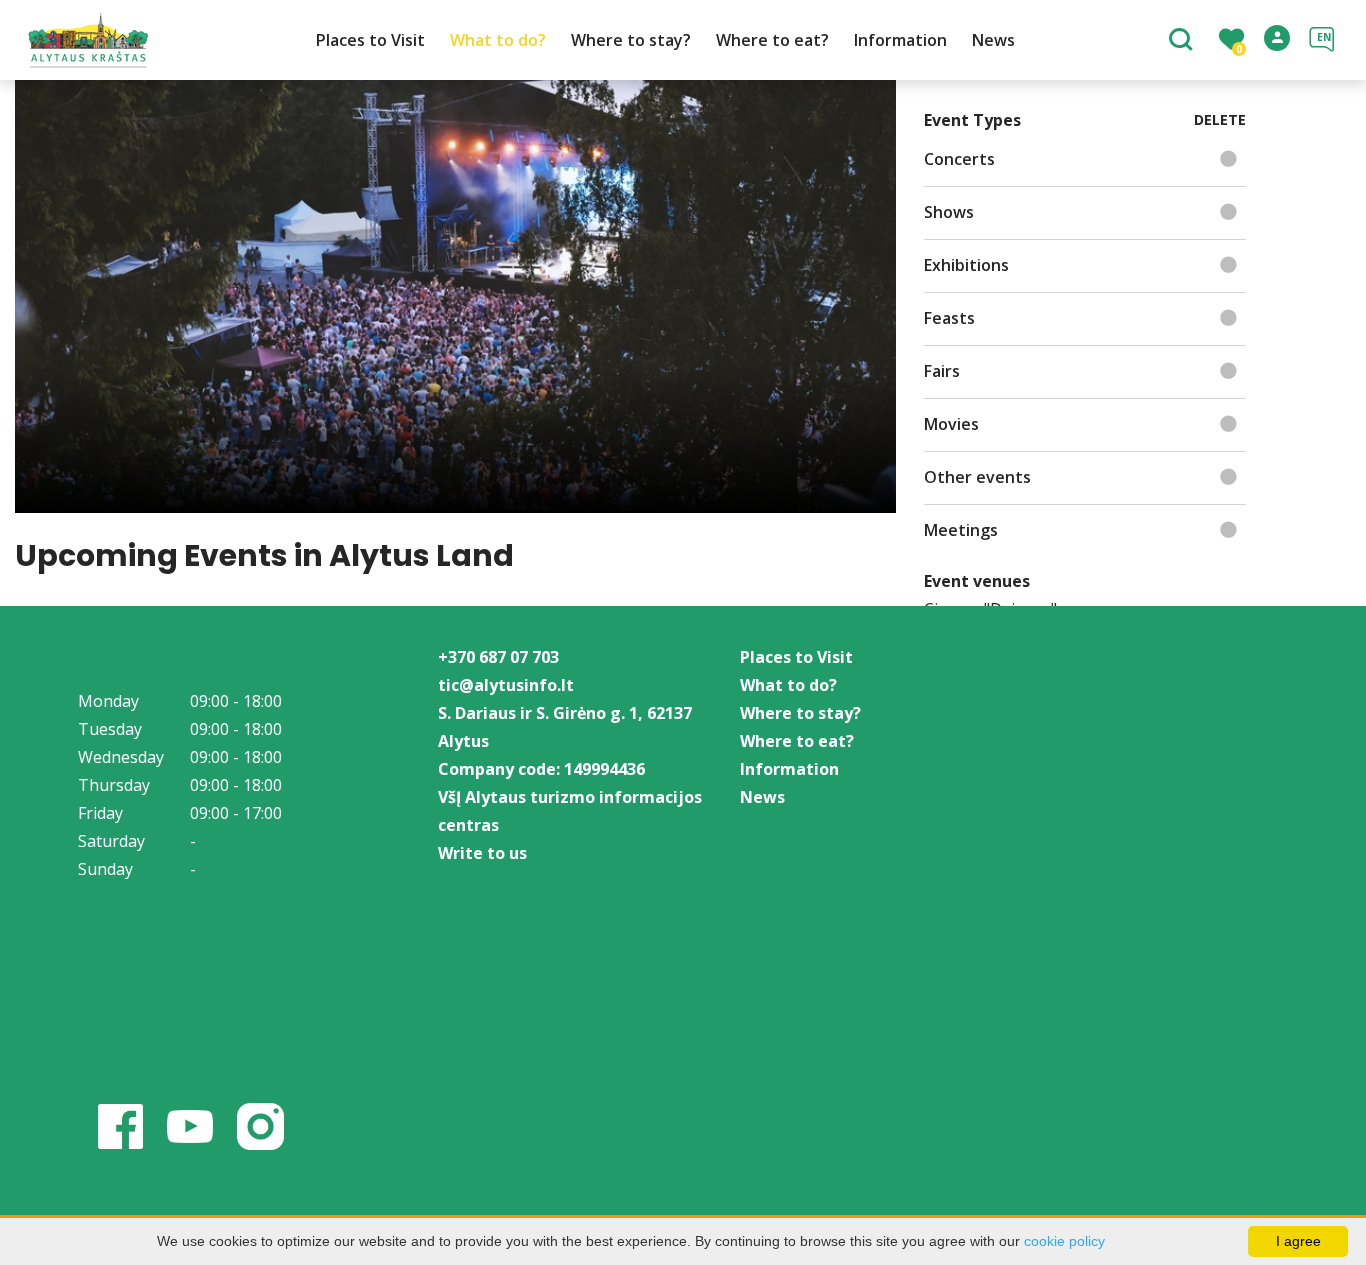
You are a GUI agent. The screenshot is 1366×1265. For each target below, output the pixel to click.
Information (900, 40)
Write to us (482, 853)
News (993, 40)
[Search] (1183, 41)
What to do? (498, 40)
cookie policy (1064, 1241)
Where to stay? (631, 40)
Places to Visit (370, 40)
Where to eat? (772, 40)
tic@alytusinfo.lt (506, 685)
